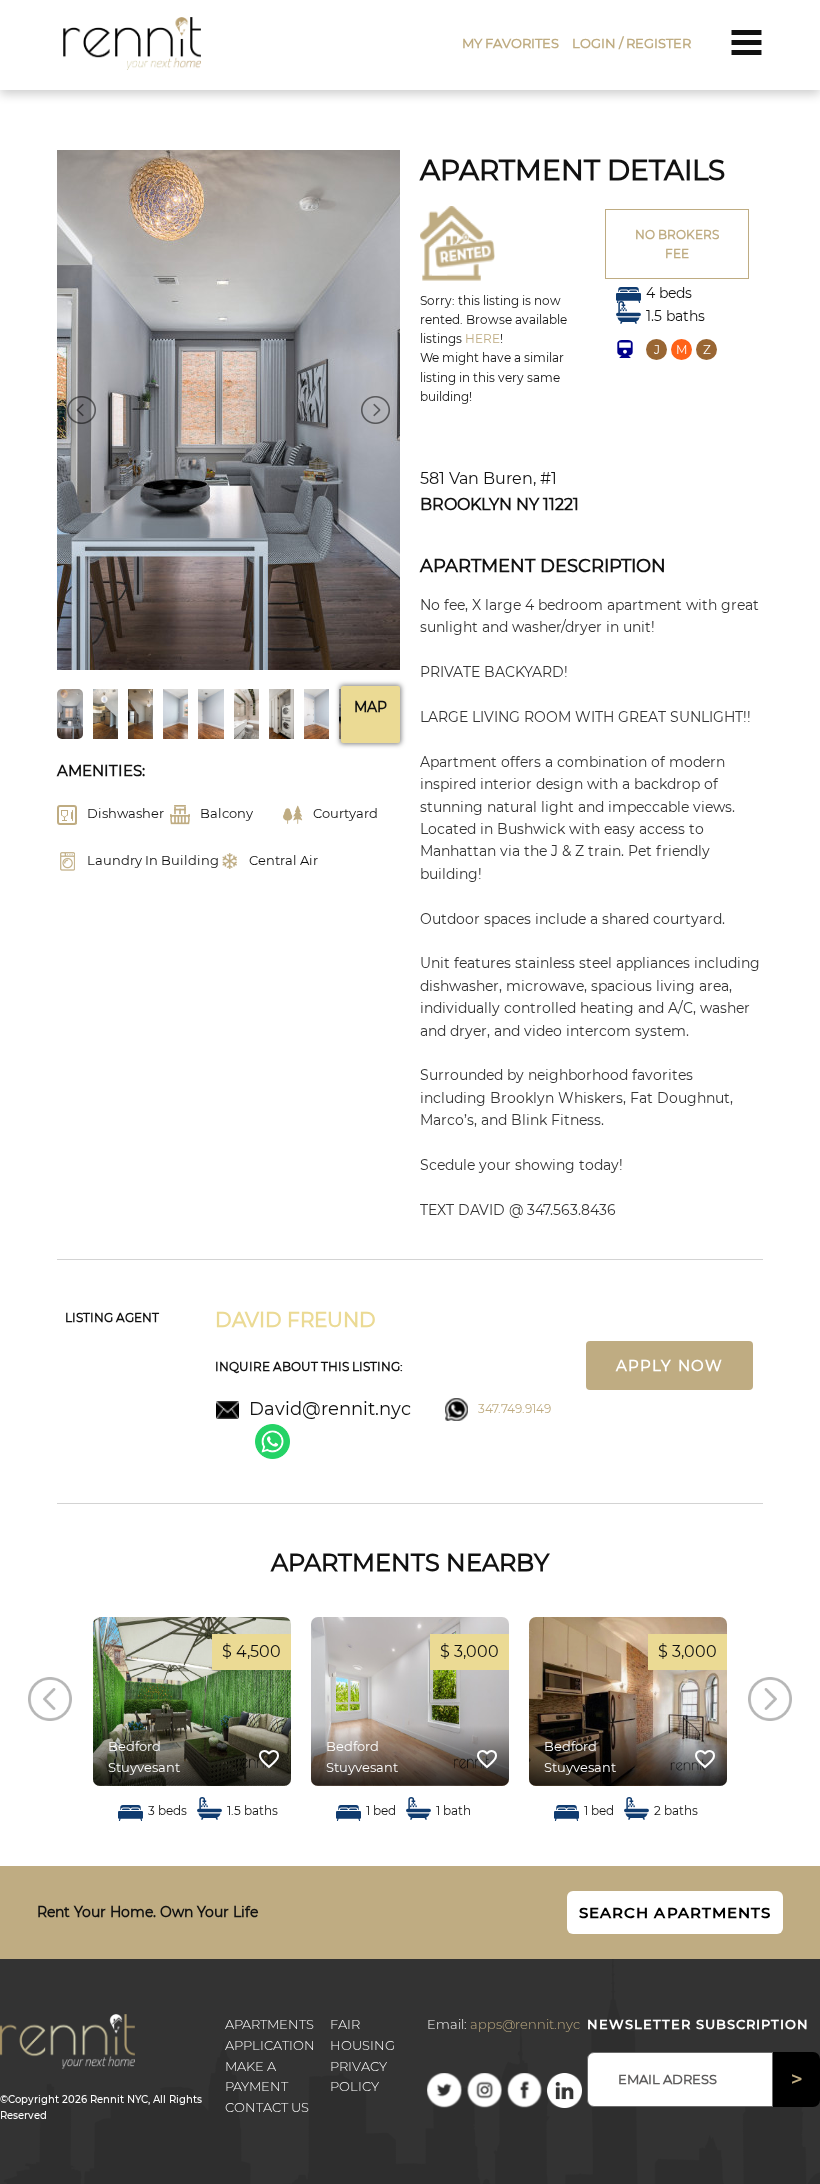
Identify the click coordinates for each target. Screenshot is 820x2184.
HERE (482, 338)
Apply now (669, 1365)
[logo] (132, 42)
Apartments (269, 2024)
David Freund (295, 1320)
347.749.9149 (514, 1408)
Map (370, 707)
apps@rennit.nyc (525, 2024)
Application (270, 2045)
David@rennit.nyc (330, 1409)
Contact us (267, 2107)
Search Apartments (675, 1912)
